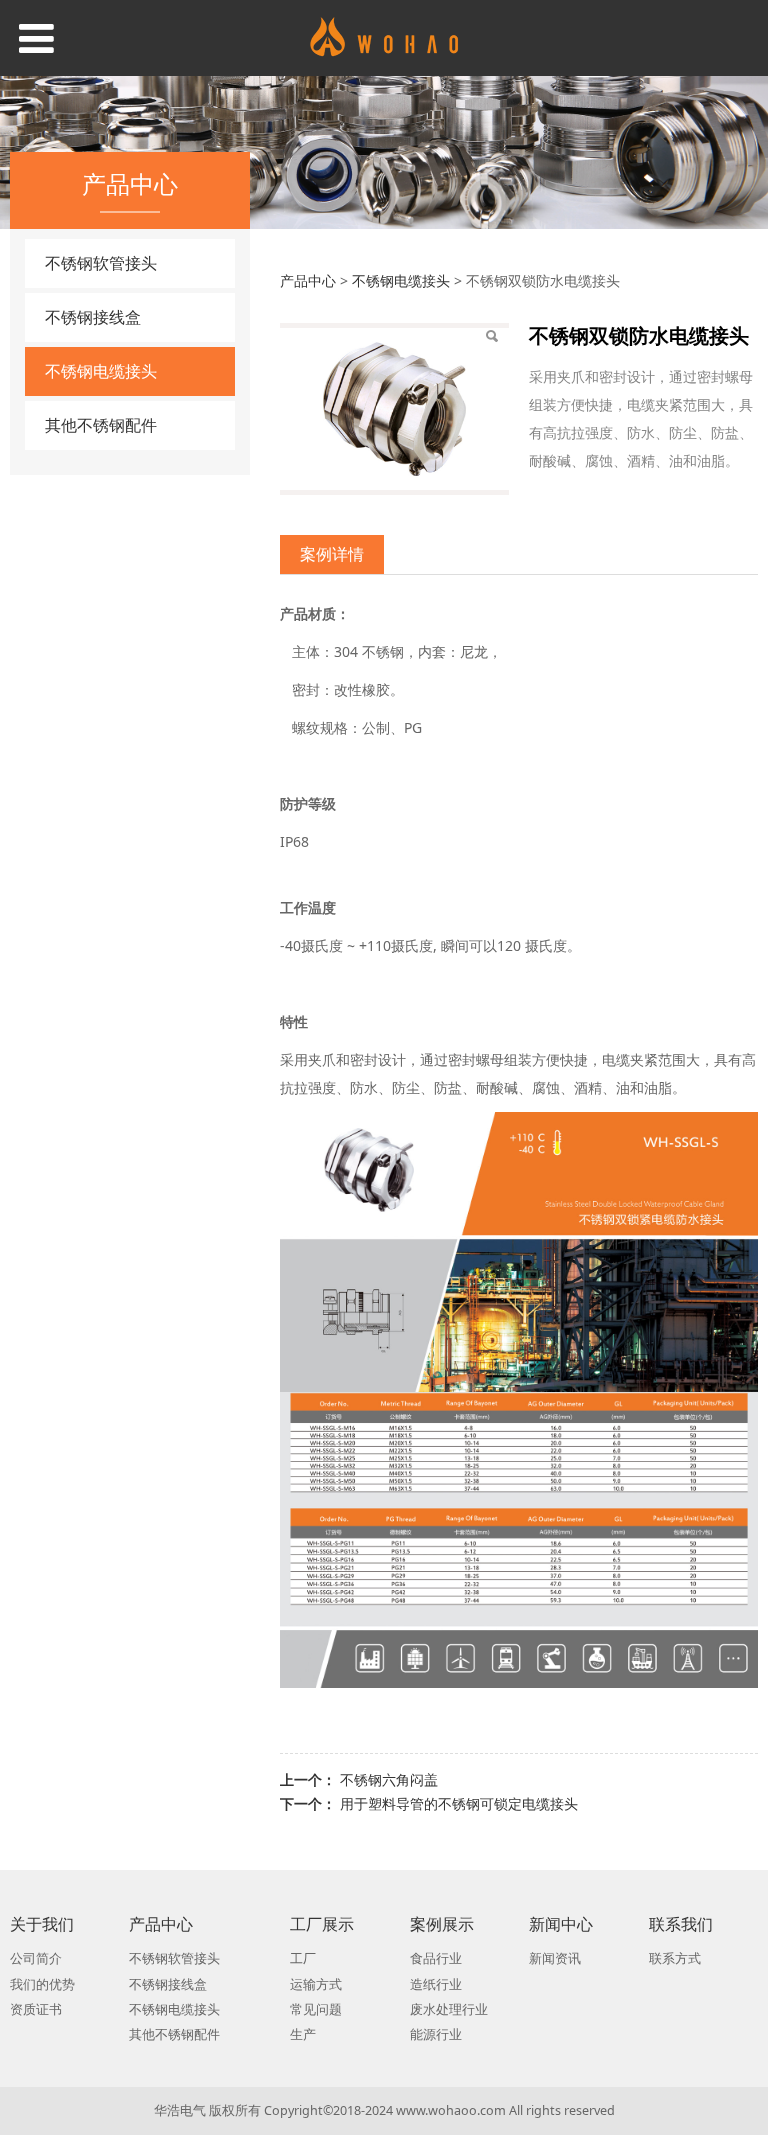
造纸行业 (436, 1984)
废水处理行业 (449, 2009)
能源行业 (436, 2034)
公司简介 (36, 1958)
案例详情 (332, 554)
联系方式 (675, 1958)
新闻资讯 (555, 1958)
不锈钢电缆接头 (101, 371)
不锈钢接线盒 (93, 317)
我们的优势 (42, 1984)
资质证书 (36, 2009)
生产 (303, 2034)
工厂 (303, 1958)
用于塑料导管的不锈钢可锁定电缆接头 (459, 1803)
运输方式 (316, 1984)
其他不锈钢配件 (101, 425)
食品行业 (436, 1958)
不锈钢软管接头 (101, 263)
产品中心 (308, 280)
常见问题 (316, 2009)
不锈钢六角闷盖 (389, 1779)
